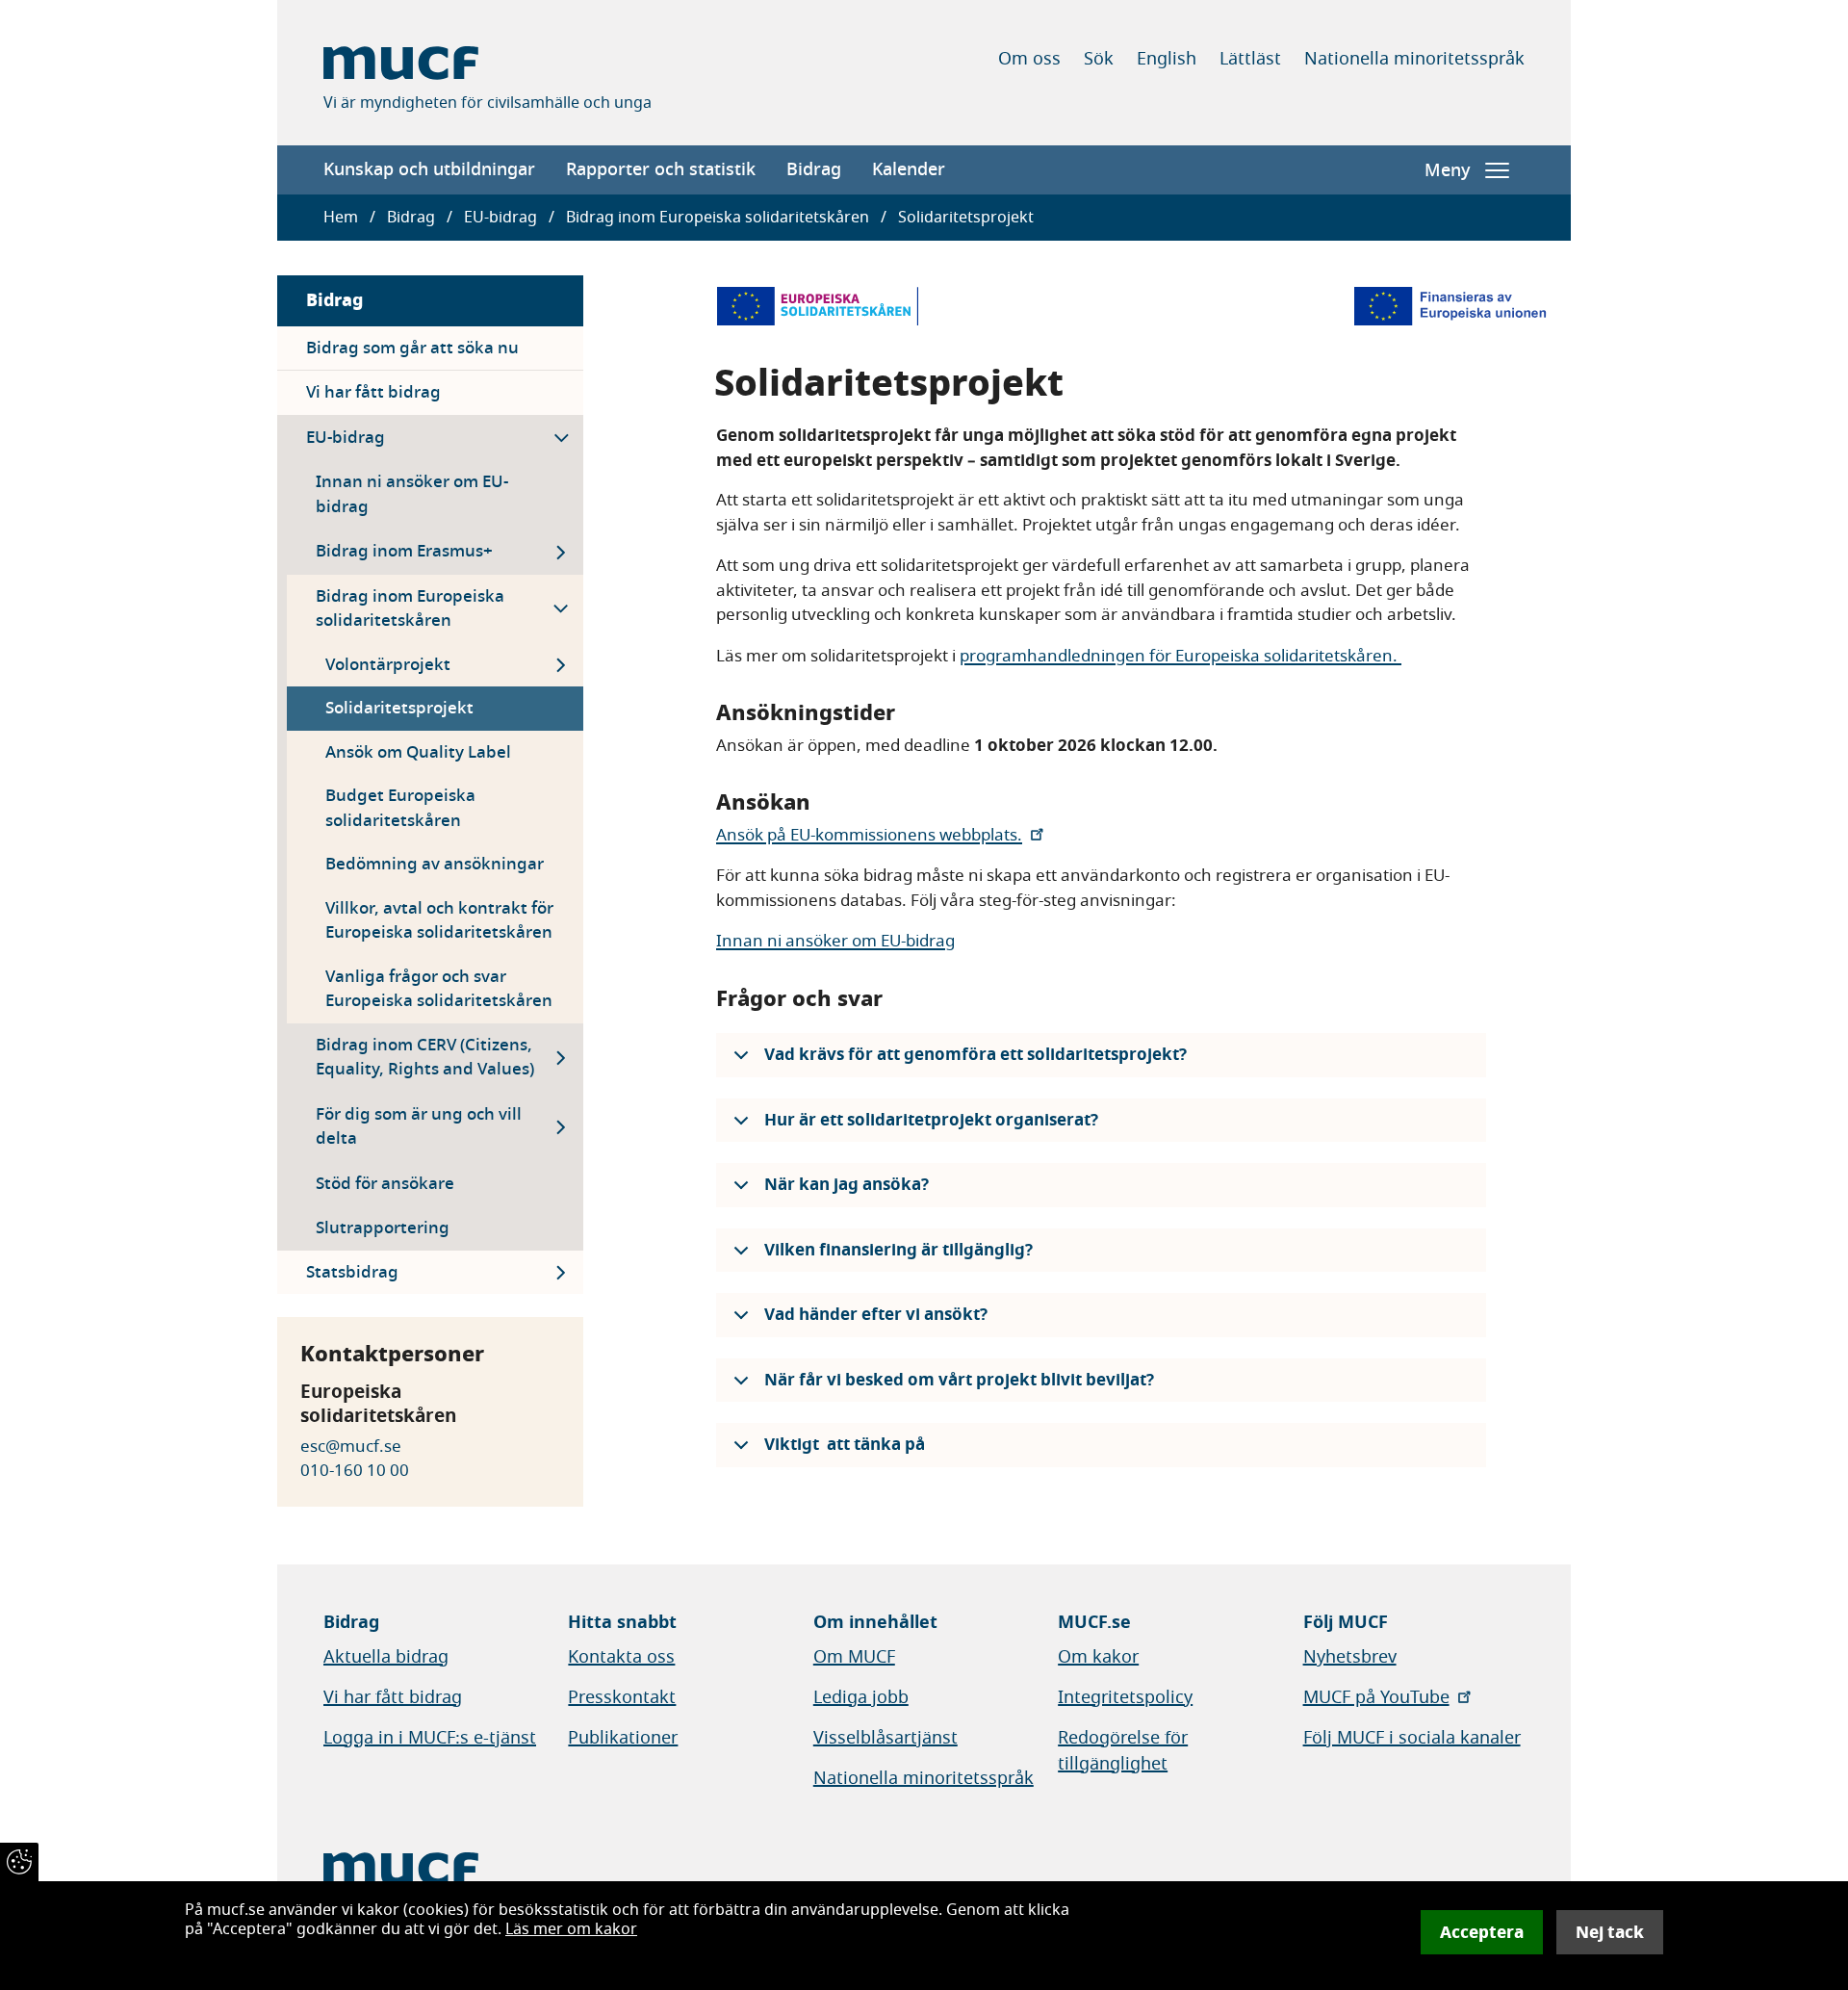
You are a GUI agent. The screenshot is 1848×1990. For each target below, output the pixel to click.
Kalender (909, 169)
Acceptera (1482, 1932)
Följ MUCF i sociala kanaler (1412, 1738)
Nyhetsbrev (1350, 1657)
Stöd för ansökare (385, 1184)
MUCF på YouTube (1376, 1697)
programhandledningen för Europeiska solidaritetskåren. (1181, 656)
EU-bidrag (500, 218)
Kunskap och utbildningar (429, 169)
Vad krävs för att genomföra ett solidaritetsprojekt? (975, 1055)
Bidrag (814, 169)
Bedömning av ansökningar (435, 864)
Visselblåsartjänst (885, 1738)
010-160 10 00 (355, 1471)
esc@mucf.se (351, 1447)
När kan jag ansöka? (847, 1185)
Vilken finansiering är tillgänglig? (898, 1250)
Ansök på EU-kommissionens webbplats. (869, 835)
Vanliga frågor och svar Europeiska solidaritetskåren (439, 989)
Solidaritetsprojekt (399, 708)
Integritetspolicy (1125, 1697)
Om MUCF (854, 1657)
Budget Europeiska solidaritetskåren (400, 808)
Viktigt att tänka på (845, 1445)
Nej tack (1610, 1932)
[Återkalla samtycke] (19, 1862)
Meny (1447, 170)
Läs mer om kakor (571, 1929)
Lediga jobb (861, 1697)
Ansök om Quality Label (418, 752)
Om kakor (1098, 1657)
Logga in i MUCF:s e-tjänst (430, 1738)
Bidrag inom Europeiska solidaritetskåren (718, 218)
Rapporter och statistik (661, 169)
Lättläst (1250, 59)
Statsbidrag (352, 1272)
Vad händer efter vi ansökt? (876, 1315)
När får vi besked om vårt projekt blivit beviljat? (959, 1380)
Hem (341, 218)
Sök (1099, 59)
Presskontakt (622, 1697)
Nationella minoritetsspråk (1414, 59)
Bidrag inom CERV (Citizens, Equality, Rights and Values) (425, 1058)
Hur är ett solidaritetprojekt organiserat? (931, 1120)
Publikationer (623, 1738)
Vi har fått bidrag (373, 392)
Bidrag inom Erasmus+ (404, 551)
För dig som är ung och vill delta (419, 1127)
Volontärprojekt (388, 665)
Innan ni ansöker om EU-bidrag (412, 494)
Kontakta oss (621, 1657)
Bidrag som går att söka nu (412, 348)
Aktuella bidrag (386, 1657)
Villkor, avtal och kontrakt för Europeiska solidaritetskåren (439, 921)
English (1167, 59)
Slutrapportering (383, 1228)
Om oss (1029, 59)
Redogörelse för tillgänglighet (1123, 1751)
